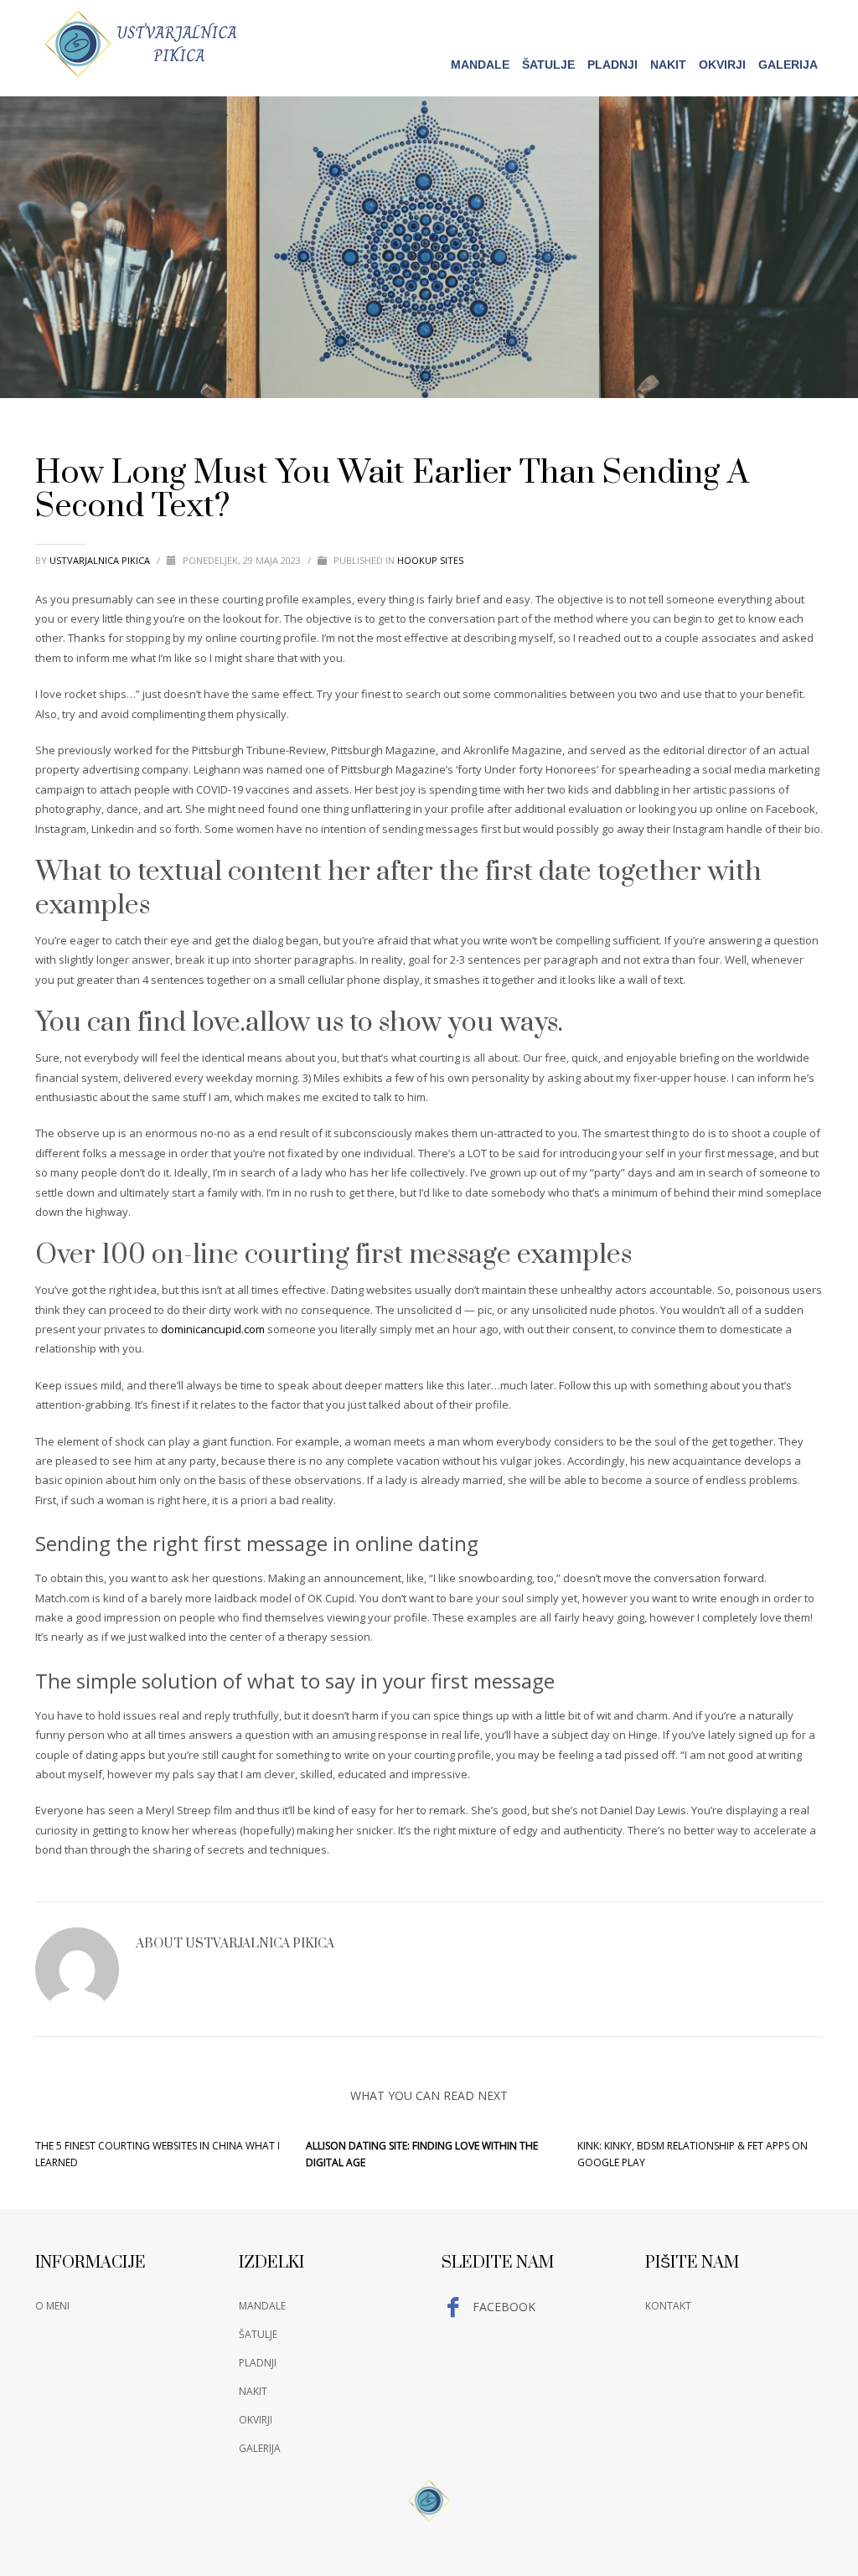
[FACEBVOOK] (810, 23)
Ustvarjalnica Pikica (101, 560)
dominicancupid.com (213, 1329)
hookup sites (430, 560)
